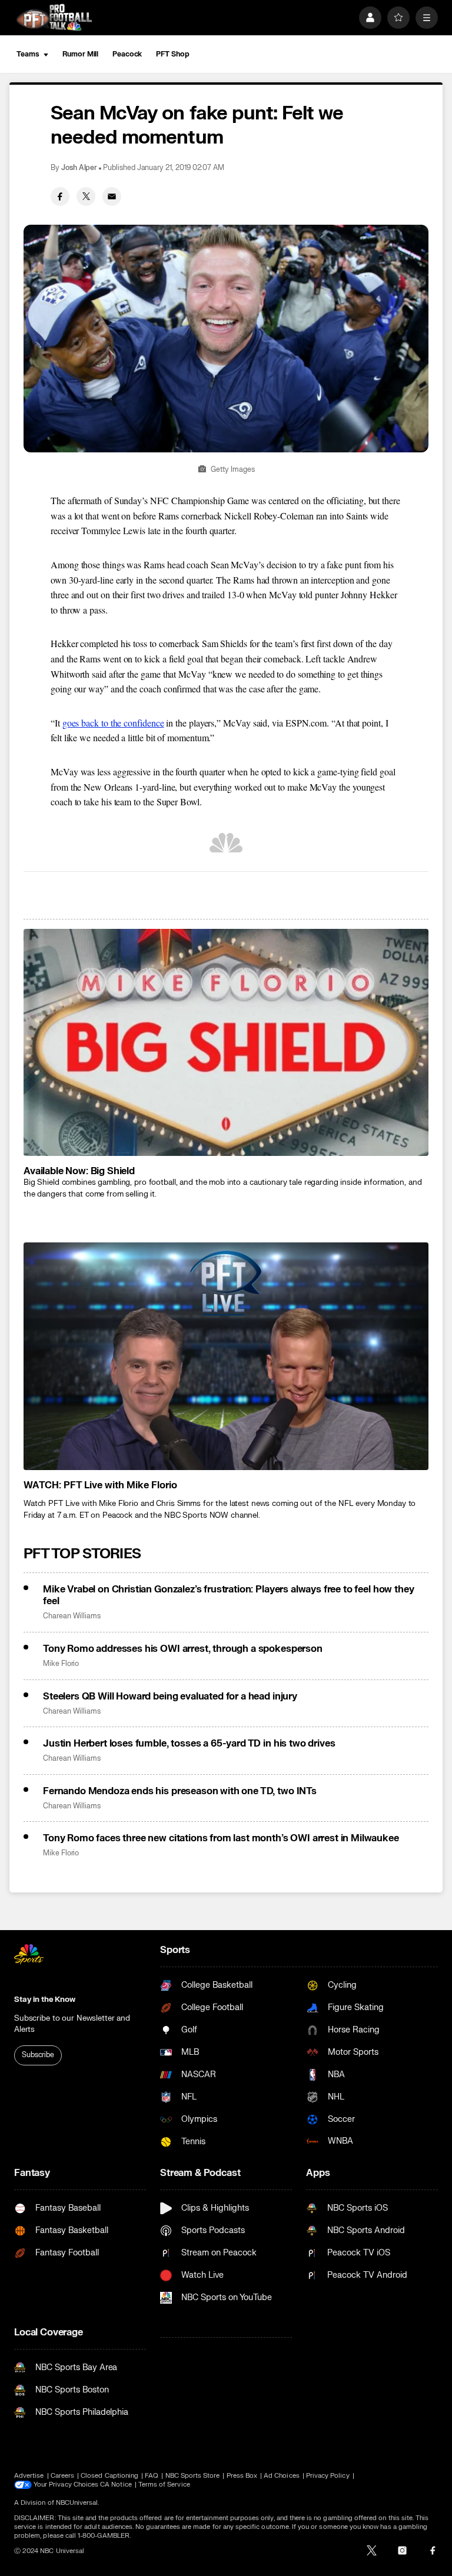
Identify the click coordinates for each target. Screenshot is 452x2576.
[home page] (54, 17)
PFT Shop (172, 54)
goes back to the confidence (113, 723)
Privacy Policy (328, 2476)
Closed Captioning (109, 2476)
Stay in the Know (45, 2000)
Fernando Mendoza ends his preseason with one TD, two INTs (180, 1791)
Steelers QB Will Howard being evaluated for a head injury (170, 1697)
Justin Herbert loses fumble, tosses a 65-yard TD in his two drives (189, 1744)
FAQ (152, 2476)
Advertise (29, 2476)
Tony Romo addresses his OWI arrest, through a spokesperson (183, 1649)
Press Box (242, 2476)
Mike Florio (61, 1664)
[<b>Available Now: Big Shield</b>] (226, 1043)
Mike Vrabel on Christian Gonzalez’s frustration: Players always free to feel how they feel (228, 1595)
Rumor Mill (80, 54)
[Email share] (112, 196)
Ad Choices (282, 2476)
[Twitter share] (86, 196)
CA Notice (116, 2485)
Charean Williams (72, 1616)
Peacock (127, 54)
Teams (28, 54)
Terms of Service (164, 2485)
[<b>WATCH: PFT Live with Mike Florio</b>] (226, 1356)
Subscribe (38, 2055)
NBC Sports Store (193, 2476)
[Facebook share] (60, 196)
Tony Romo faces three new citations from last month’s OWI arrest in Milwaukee (221, 1838)
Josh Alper (79, 168)
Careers (62, 2476)
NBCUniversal (77, 2503)
